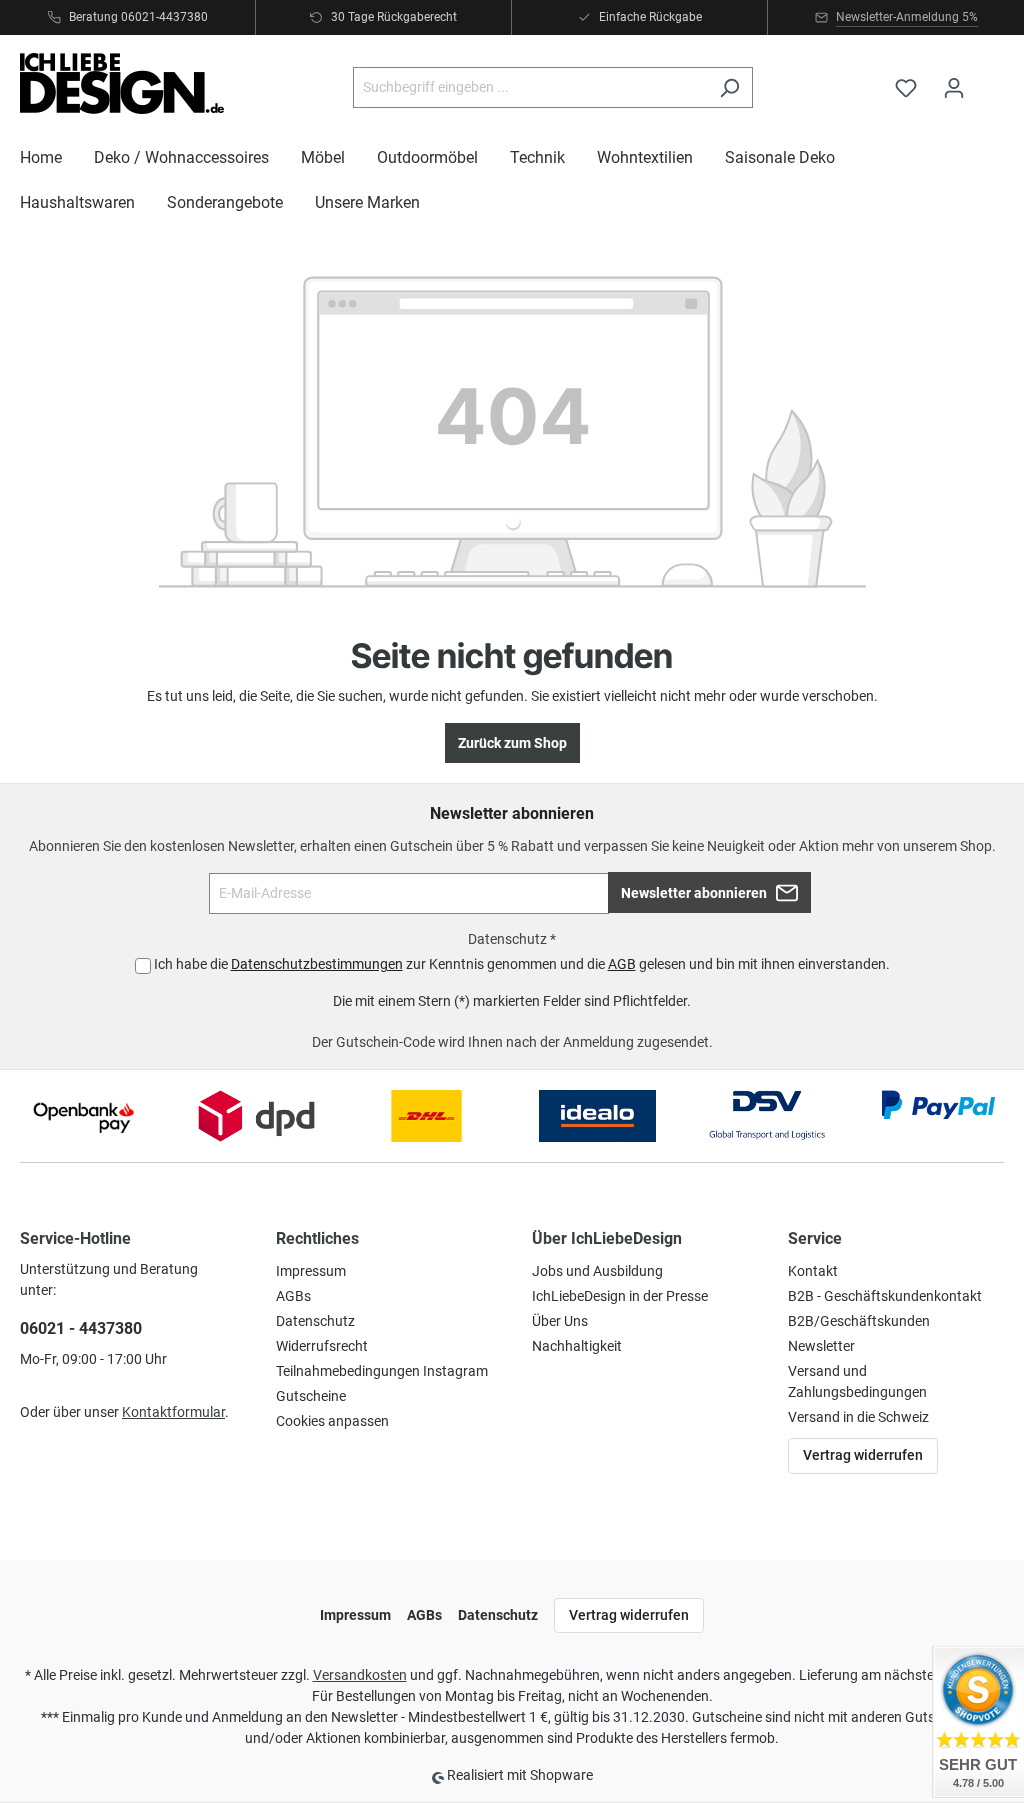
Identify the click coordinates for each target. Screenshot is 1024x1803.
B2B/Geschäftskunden (859, 1321)
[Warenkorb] (991, 79)
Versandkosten (360, 1675)
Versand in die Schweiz (858, 1417)
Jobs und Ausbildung (597, 1271)
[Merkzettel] (906, 88)
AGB (622, 964)
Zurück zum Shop (512, 743)
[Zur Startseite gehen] (122, 83)
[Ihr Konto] (954, 88)
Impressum (311, 1271)
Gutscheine (311, 1396)
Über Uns (560, 1321)
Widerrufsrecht (322, 1346)
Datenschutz (315, 1321)
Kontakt (813, 1271)
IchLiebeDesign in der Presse (620, 1296)
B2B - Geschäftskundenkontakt (885, 1296)
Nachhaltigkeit (577, 1346)
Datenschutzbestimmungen (317, 964)
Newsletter (821, 1346)
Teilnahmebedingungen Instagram (382, 1371)
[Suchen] (729, 87)
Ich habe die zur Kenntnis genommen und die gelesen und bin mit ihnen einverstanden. (522, 964)
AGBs (293, 1296)
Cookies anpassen (332, 1421)
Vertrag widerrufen (863, 1455)
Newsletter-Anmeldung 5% (907, 17)
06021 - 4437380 (81, 1328)
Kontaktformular (173, 1412)
